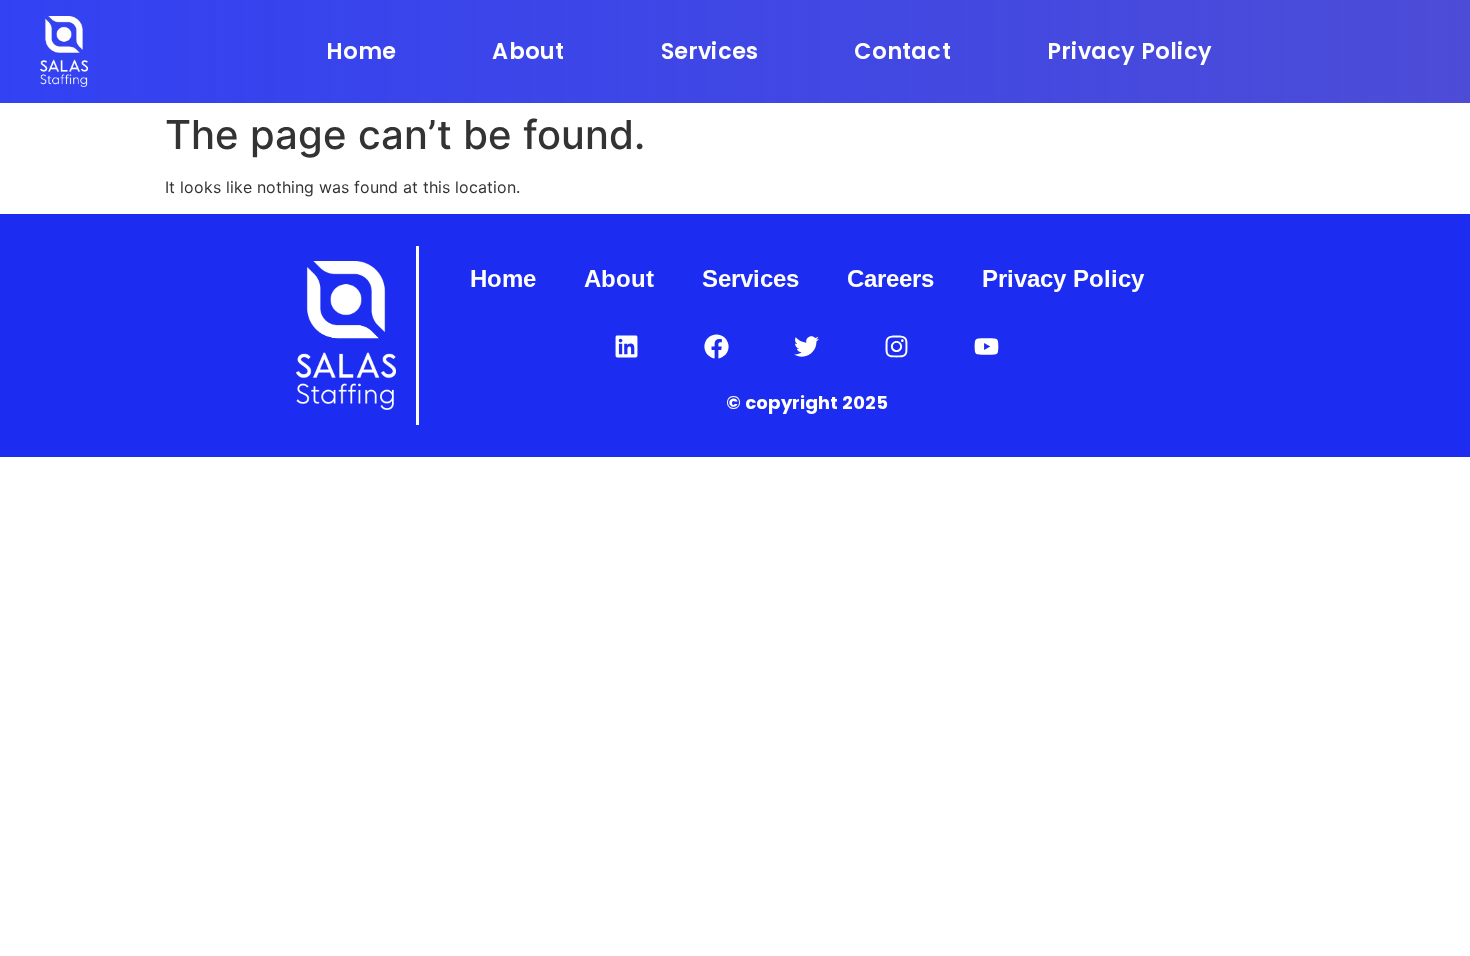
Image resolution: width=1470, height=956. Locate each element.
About (528, 51)
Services (710, 51)
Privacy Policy (1129, 51)
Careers (890, 278)
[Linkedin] (627, 346)
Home (361, 51)
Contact (902, 51)
